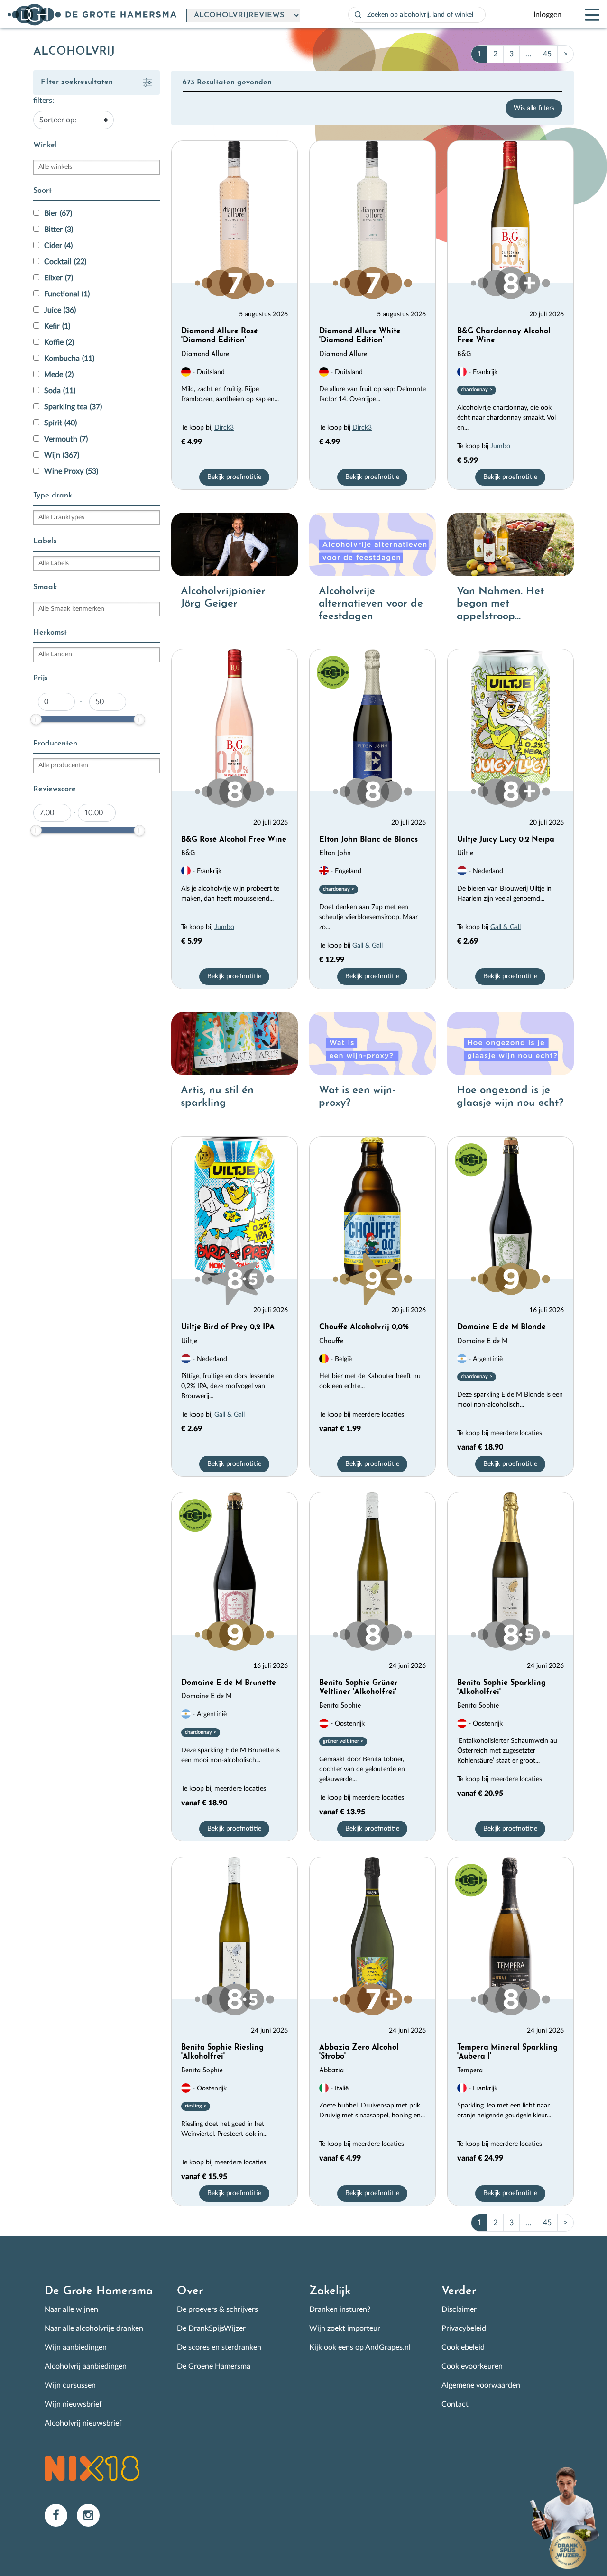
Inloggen (547, 15)
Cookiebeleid (463, 2347)
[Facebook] (61, 2515)
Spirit (60, 423)
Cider (58, 246)
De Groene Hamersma (214, 2366)
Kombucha (69, 359)
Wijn (62, 455)
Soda (60, 391)
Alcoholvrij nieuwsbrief (83, 2423)
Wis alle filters (534, 108)
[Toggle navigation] (584, 15)
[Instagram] (92, 2515)
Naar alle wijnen (71, 2309)
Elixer (59, 278)
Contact (455, 2404)
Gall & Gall (368, 946)
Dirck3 (224, 428)
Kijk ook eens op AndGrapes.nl (360, 2347)
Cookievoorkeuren (472, 2366)
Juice (60, 310)
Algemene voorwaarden (481, 2385)
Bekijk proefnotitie (234, 477)
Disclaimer (459, 2309)
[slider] (36, 719)
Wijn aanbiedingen (76, 2347)
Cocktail (65, 262)
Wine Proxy (71, 471)
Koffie (59, 342)
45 (547, 54)
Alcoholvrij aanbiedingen (86, 2366)
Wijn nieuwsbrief (73, 2404)
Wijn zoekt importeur (345, 2328)
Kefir (57, 326)
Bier (58, 213)
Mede (59, 375)
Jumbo (500, 446)
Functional (67, 294)
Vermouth (66, 439)
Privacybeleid (464, 2328)
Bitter (59, 230)
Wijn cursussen (70, 2385)
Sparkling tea (73, 407)
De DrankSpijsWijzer (211, 2328)
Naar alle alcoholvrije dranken (94, 2328)
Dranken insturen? (340, 2309)
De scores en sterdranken (219, 2347)
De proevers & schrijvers (217, 2309)
